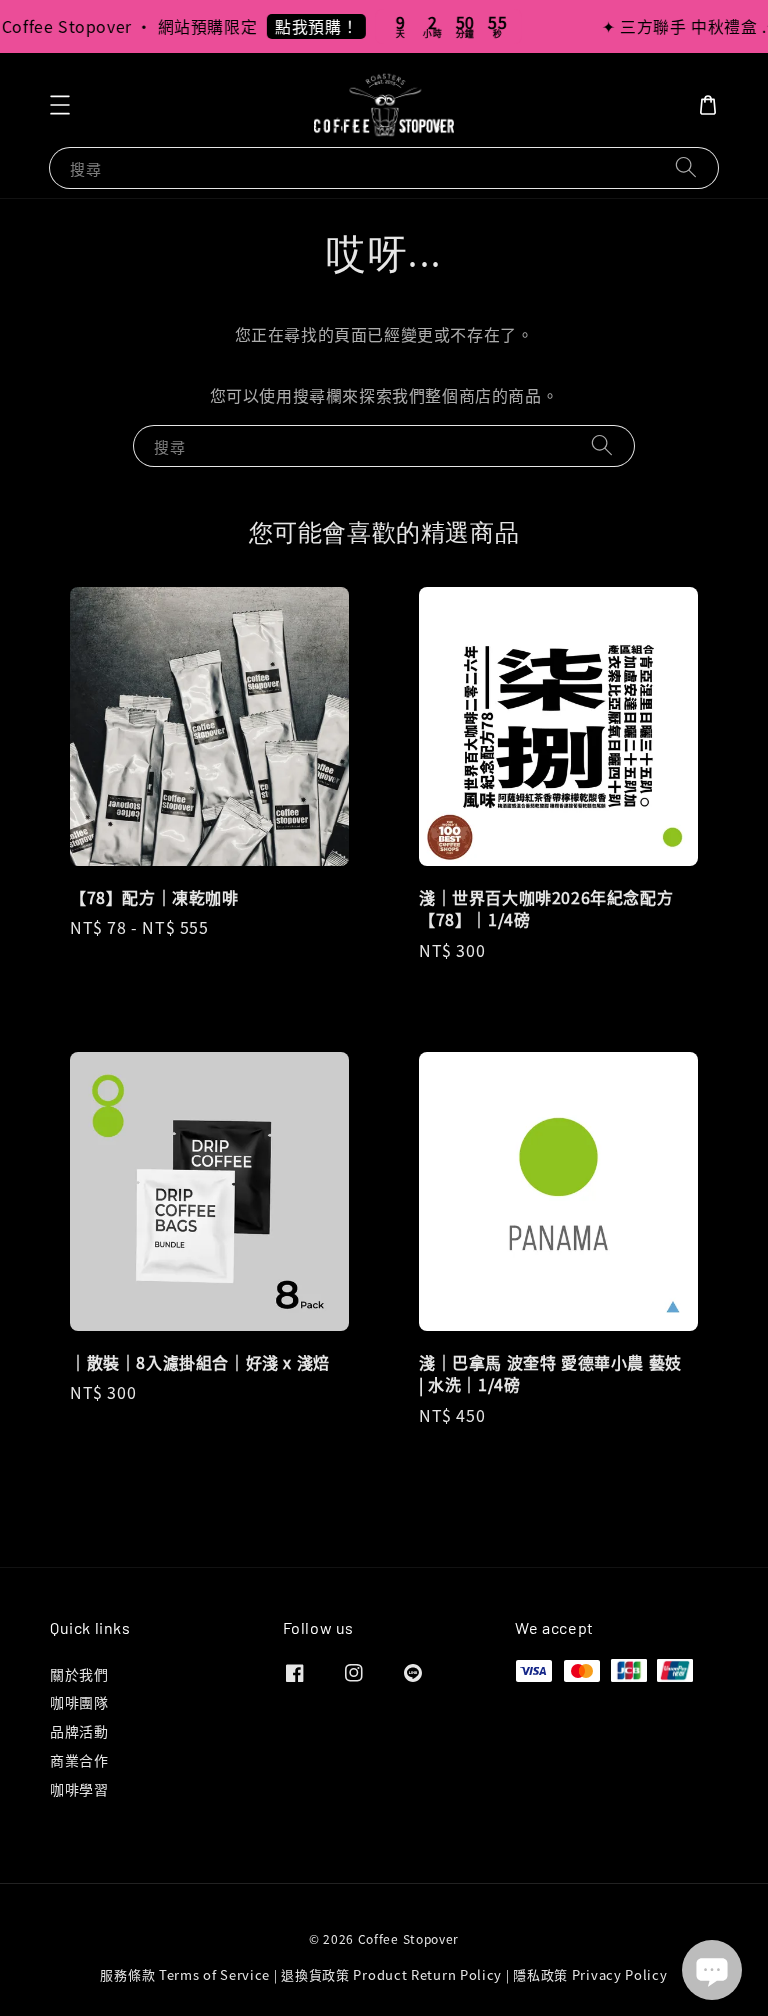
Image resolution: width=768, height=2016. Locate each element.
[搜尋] (686, 167)
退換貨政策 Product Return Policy (391, 1974)
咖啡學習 (79, 1789)
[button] (60, 105)
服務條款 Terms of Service (185, 1974)
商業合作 (79, 1760)
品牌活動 (79, 1731)
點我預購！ (303, 26)
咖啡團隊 (79, 1702)
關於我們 (79, 1674)
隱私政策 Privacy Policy (590, 1974)
